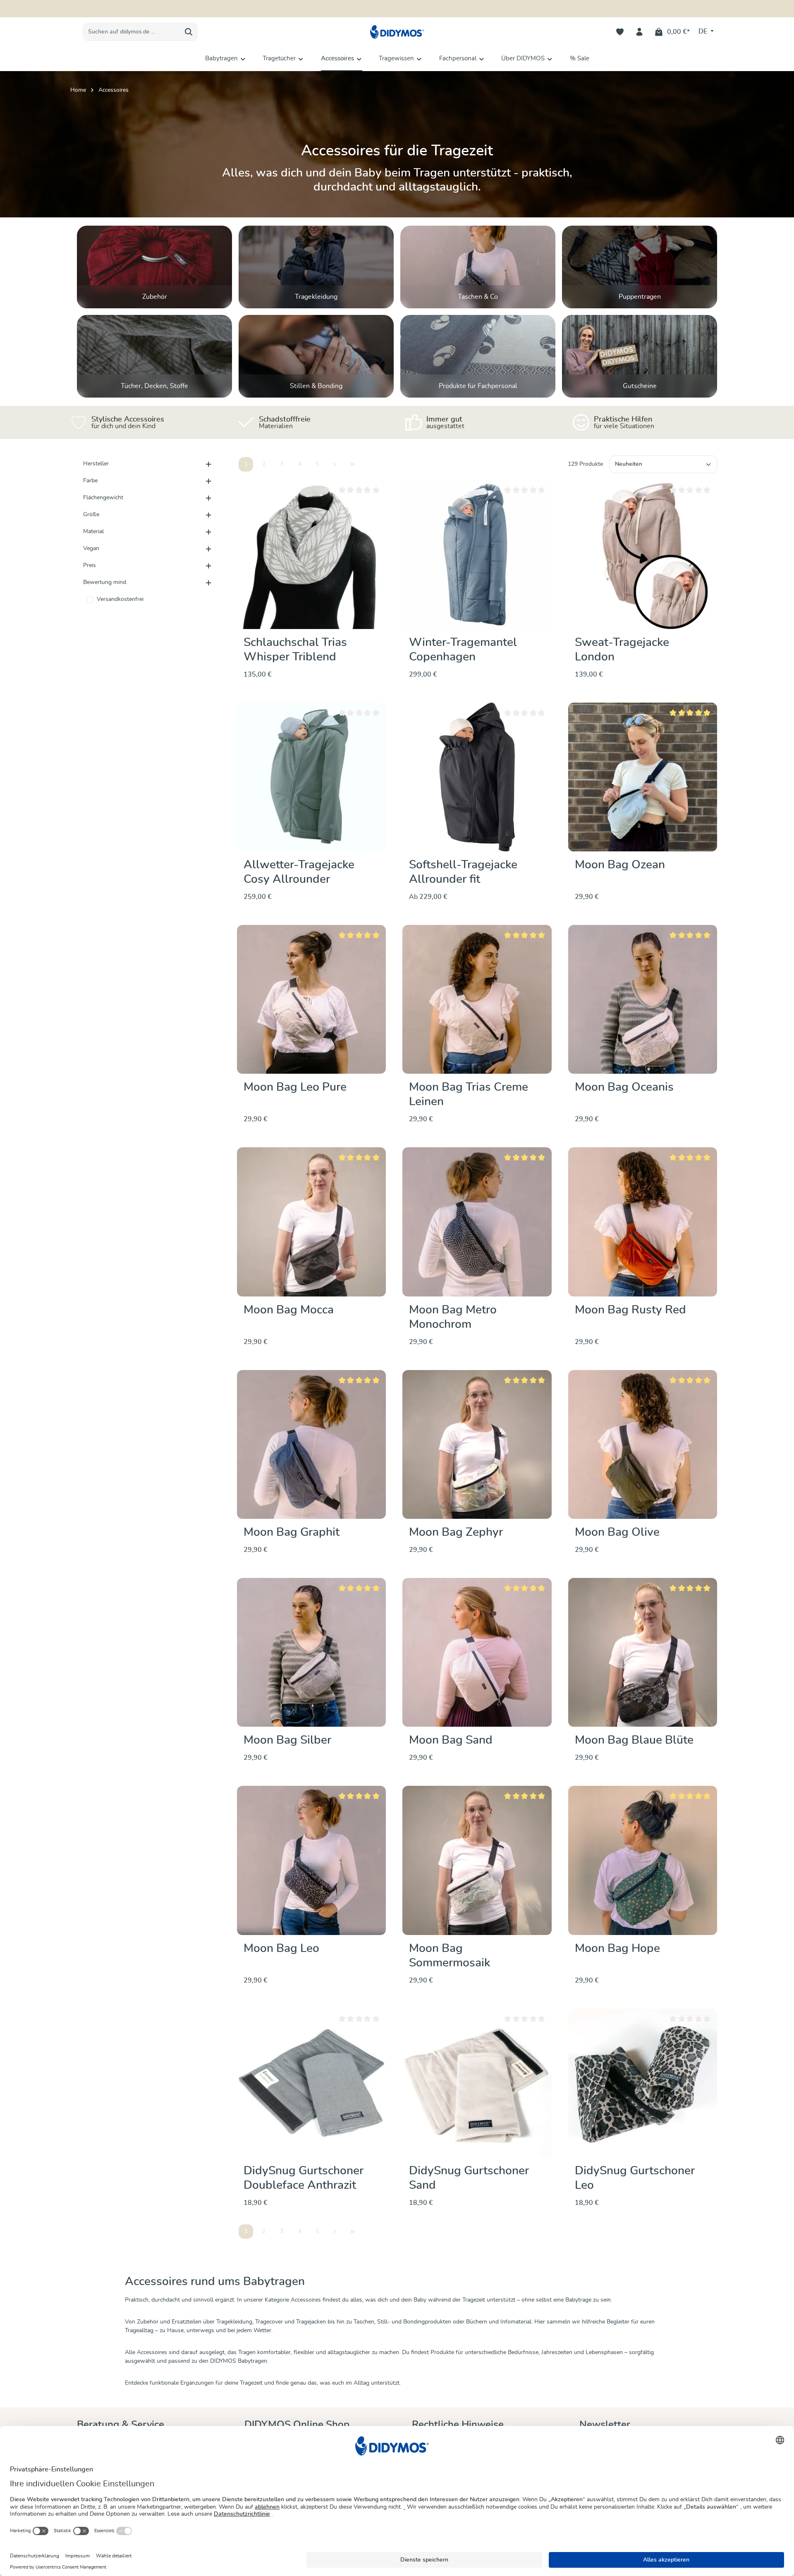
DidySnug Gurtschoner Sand (469, 2178)
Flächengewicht (103, 498)
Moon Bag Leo (281, 1949)
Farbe (90, 481)
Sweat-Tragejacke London (622, 650)
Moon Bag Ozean (620, 865)
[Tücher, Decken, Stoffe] (154, 356)
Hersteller (96, 464)
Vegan (91, 548)
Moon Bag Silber (287, 1740)
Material (93, 531)
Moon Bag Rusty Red (630, 1310)
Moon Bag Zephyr (456, 1532)
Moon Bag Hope (617, 1949)
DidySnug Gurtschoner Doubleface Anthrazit (304, 2178)
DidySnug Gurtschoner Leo (635, 2178)
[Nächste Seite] (335, 464)
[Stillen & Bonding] (316, 356)
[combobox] (132, 32)
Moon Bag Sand (451, 1740)
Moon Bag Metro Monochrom (453, 1317)
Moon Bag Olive (617, 1532)
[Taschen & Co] (478, 267)
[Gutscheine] (640, 356)
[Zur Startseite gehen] (397, 32)
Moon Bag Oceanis (624, 1087)
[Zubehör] (154, 267)
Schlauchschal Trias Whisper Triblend (295, 650)
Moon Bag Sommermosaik (450, 1956)
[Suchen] (189, 32)
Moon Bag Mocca (289, 1310)
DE (704, 31)
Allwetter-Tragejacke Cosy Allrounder (299, 872)
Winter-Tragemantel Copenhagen (463, 650)
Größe (91, 515)
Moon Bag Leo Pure (295, 1087)
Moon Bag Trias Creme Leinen (469, 1095)
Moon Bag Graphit (292, 1532)
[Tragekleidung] (316, 267)
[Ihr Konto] (640, 32)
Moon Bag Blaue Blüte (634, 1740)
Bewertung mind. (105, 582)
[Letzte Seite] (353, 464)
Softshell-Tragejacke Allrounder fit (463, 872)
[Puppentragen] (640, 267)
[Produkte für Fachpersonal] (478, 356)
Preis (90, 565)
